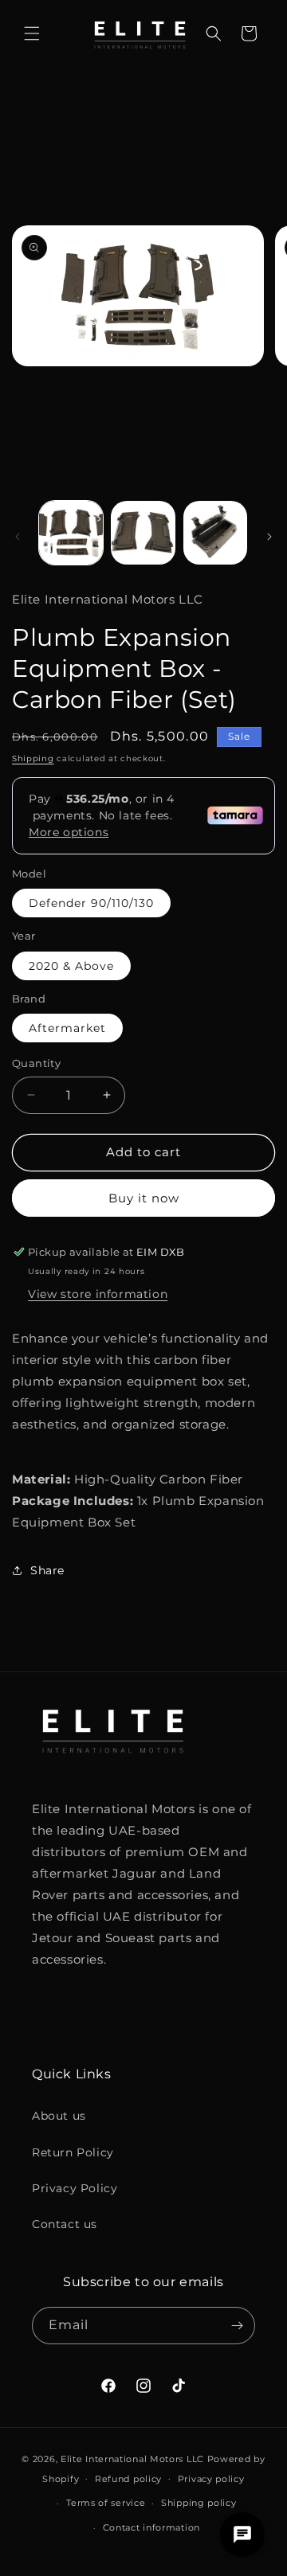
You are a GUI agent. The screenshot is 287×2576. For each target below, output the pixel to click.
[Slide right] (269, 537)
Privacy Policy (75, 2188)
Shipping (33, 758)
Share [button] (47, 1570)
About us (59, 2116)
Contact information (151, 2527)
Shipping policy (199, 2503)
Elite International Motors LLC (132, 2459)
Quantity (36, 1063)
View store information (98, 1294)
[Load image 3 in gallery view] (215, 533)
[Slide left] (18, 537)
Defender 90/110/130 (91, 903)
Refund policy (128, 2479)
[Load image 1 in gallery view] (71, 533)
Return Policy (73, 2152)
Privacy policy (211, 2479)
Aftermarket (67, 1028)
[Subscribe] (237, 2326)
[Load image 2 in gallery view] (143, 533)
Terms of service (106, 2503)
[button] (32, 33)
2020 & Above (71, 966)
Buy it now (144, 1198)
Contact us (65, 2224)
